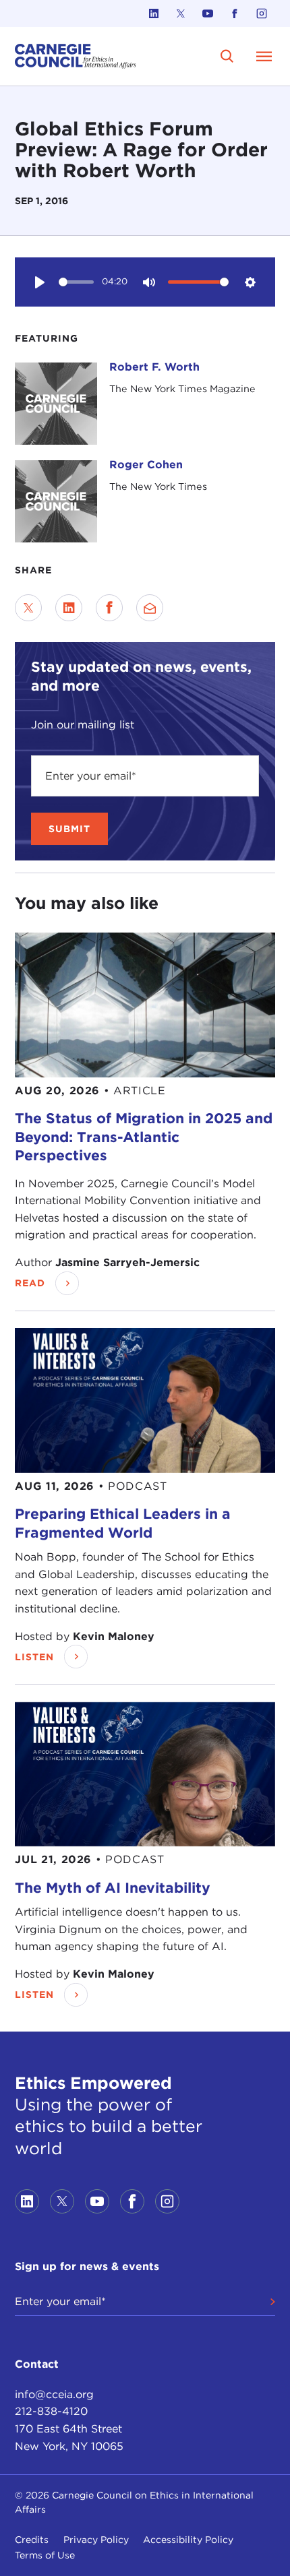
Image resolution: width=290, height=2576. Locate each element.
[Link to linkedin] (154, 13)
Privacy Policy (96, 2540)
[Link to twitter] (181, 13)
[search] (228, 56)
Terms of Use (45, 2555)
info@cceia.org (54, 2394)
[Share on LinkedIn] (69, 608)
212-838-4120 (51, 2411)
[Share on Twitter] (28, 608)
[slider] (76, 282)
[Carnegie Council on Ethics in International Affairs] (76, 56)
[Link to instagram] (262, 13)
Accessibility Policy (188, 2540)
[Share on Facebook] (109, 608)
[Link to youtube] (208, 13)
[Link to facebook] (235, 13)
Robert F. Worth (154, 367)
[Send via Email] (150, 608)
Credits (32, 2540)
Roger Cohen (146, 465)
